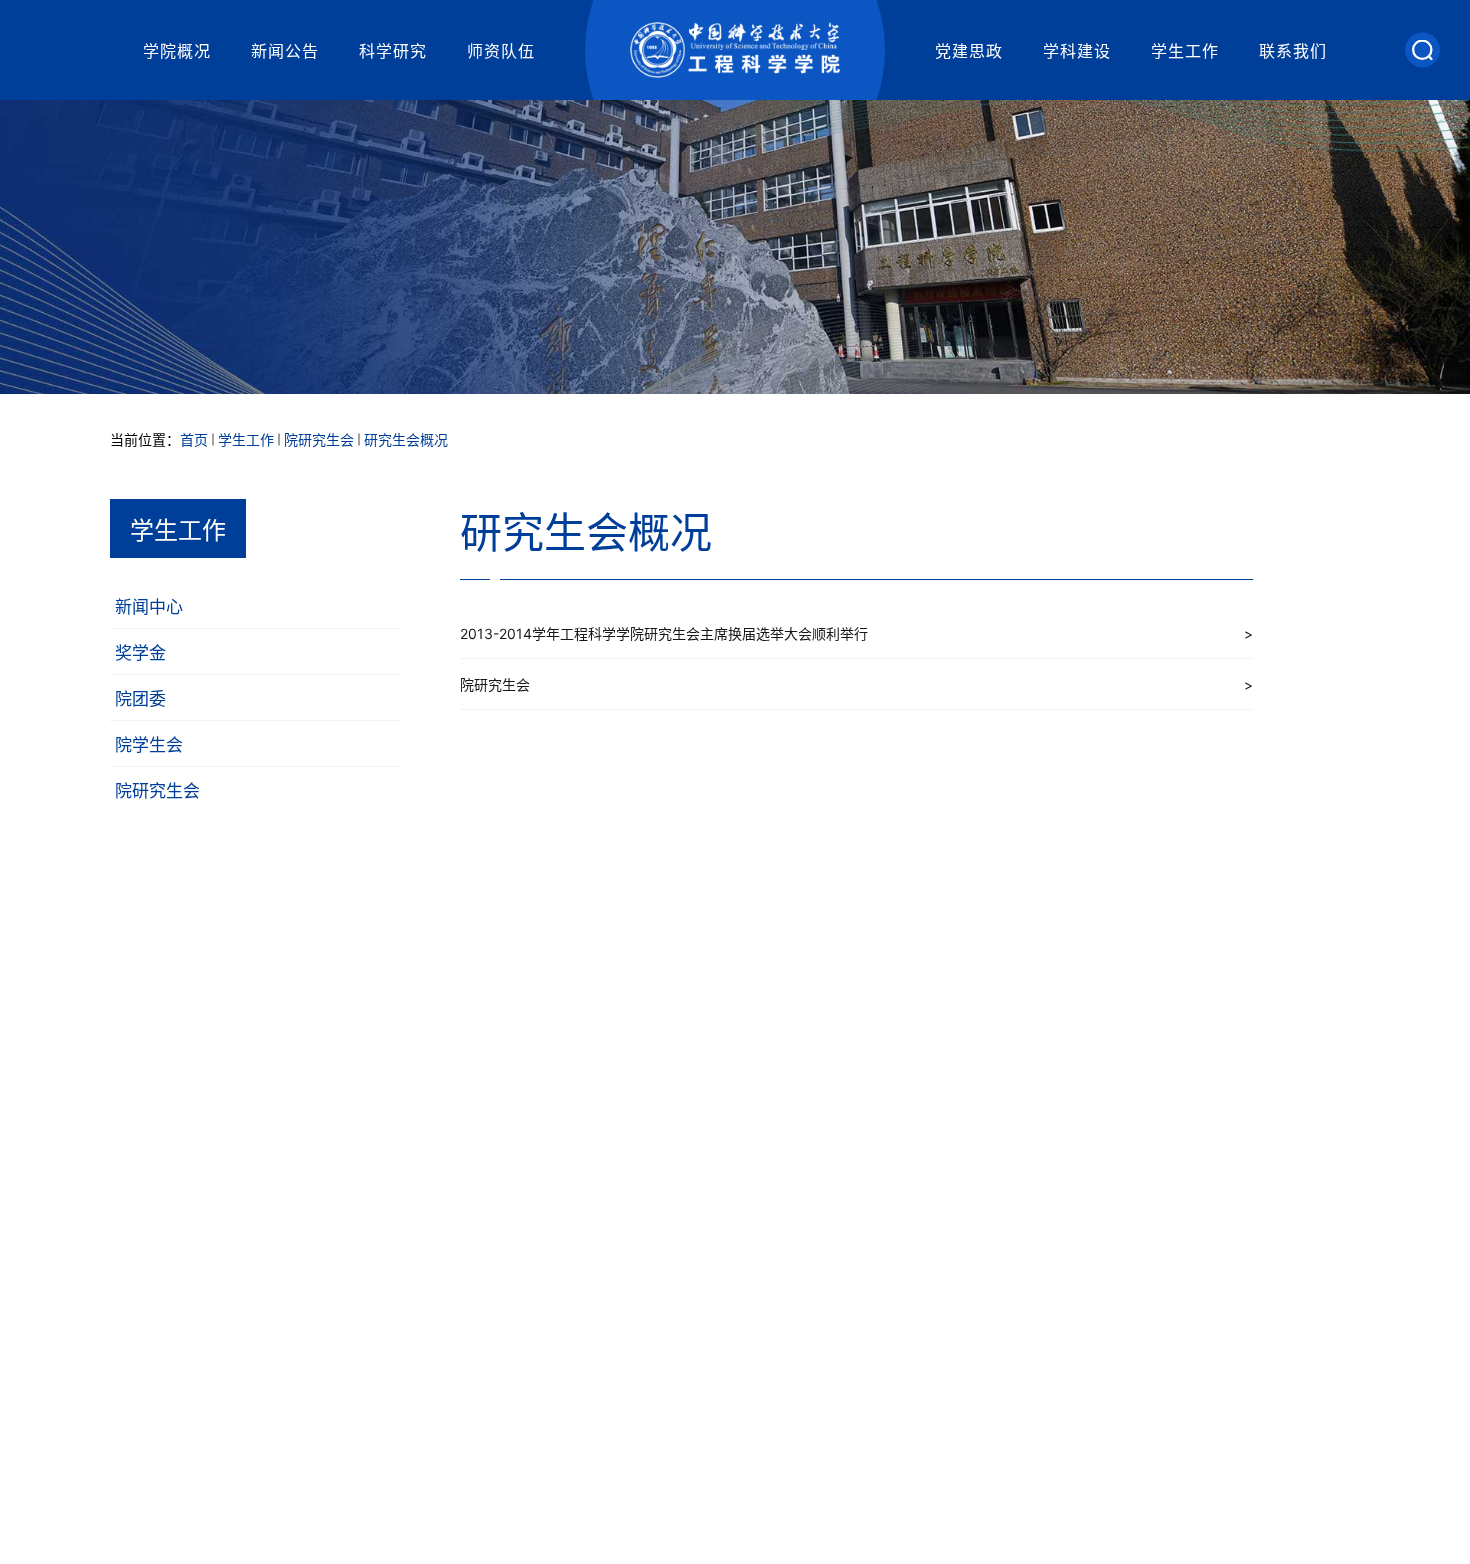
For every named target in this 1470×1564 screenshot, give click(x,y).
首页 (194, 439)
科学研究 (393, 51)
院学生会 (149, 745)
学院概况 (177, 51)
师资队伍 (501, 51)
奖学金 (140, 653)
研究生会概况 (406, 439)
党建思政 (969, 51)
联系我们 (1293, 51)
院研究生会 (319, 439)
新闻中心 (149, 607)
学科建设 (1077, 51)
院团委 (140, 699)
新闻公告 (285, 51)
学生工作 (1185, 51)
